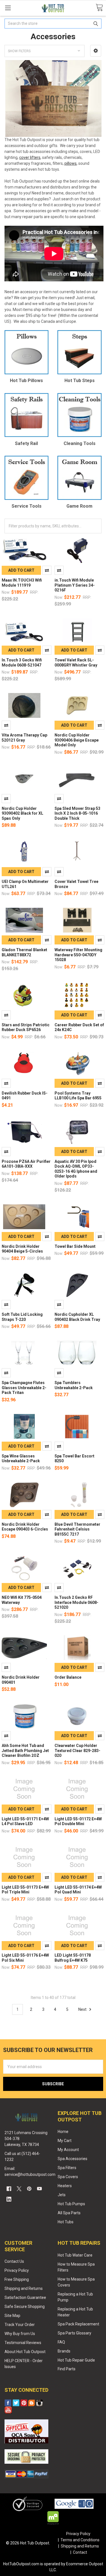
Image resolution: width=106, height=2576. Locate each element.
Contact (80, 2552)
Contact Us (14, 2261)
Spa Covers (68, 2177)
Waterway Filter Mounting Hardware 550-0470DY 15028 (78, 955)
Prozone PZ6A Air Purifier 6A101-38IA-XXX (26, 1164)
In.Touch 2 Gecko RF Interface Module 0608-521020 (76, 1602)
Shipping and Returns (24, 2288)
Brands (64, 2351)
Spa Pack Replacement (78, 2324)
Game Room (79, 506)
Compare (47, 570)
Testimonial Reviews (23, 2343)
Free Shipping (17, 2279)
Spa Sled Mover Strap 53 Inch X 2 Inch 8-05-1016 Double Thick (77, 813)
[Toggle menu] (8, 8)
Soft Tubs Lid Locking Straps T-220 (22, 1317)
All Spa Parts (69, 2213)
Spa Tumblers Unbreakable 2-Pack (74, 1385)
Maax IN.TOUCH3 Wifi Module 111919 (22, 583)
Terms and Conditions (80, 2540)
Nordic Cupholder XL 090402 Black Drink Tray (77, 1317)
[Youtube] (39, 2189)
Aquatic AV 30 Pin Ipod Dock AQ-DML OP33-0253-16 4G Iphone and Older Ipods (76, 1169)
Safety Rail (26, 443)
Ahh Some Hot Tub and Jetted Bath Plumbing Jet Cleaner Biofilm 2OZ (25, 1750)
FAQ (61, 2342)
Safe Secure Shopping (25, 2307)
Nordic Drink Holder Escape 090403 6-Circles (25, 1527)
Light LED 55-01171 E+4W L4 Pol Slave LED (25, 1821)
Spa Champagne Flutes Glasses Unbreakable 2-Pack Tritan (24, 1388)
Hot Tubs (66, 2222)
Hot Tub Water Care (75, 2255)
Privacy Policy (17, 2270)
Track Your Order (20, 2325)
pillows (71, 163)
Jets (62, 2195)
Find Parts (67, 2369)
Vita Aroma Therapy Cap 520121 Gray (24, 738)
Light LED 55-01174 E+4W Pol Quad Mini (78, 1890)
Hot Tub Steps (80, 381)
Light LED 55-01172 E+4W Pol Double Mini (78, 1821)
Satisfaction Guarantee (25, 2297)
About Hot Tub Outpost (25, 2352)
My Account (68, 2150)
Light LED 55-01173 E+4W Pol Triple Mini (25, 1890)
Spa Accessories (73, 2159)
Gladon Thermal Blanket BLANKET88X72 (24, 952)
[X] (19, 2189)
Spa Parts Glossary (74, 2333)
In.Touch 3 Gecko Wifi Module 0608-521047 (22, 663)
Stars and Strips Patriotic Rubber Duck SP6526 (26, 1027)
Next (83, 2009)
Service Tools (27, 506)
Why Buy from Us (20, 2334)
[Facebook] (9, 2189)
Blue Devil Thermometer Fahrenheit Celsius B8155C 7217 (77, 1529)
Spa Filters (67, 2168)
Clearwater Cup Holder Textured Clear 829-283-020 (77, 1750)
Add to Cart (21, 570)
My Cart (65, 2141)
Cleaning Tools (80, 443)
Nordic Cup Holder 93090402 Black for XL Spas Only (22, 813)
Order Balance (68, 1677)
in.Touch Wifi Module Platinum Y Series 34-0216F (75, 585)
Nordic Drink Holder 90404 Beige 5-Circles (22, 1249)
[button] (96, 51)
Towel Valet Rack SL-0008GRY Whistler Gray (76, 663)
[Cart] (99, 8)
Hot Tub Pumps (71, 2204)
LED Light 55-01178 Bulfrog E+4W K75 (73, 1958)
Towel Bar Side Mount (75, 1246)
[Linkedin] (9, 2199)
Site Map (12, 2316)
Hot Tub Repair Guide (76, 2360)
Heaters (65, 2186)
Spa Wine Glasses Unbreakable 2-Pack (21, 1459)
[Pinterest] (29, 2189)
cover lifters (30, 157)
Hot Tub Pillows (26, 381)
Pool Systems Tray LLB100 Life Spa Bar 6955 (78, 1096)
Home (63, 2132)
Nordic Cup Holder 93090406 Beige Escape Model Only (77, 740)
